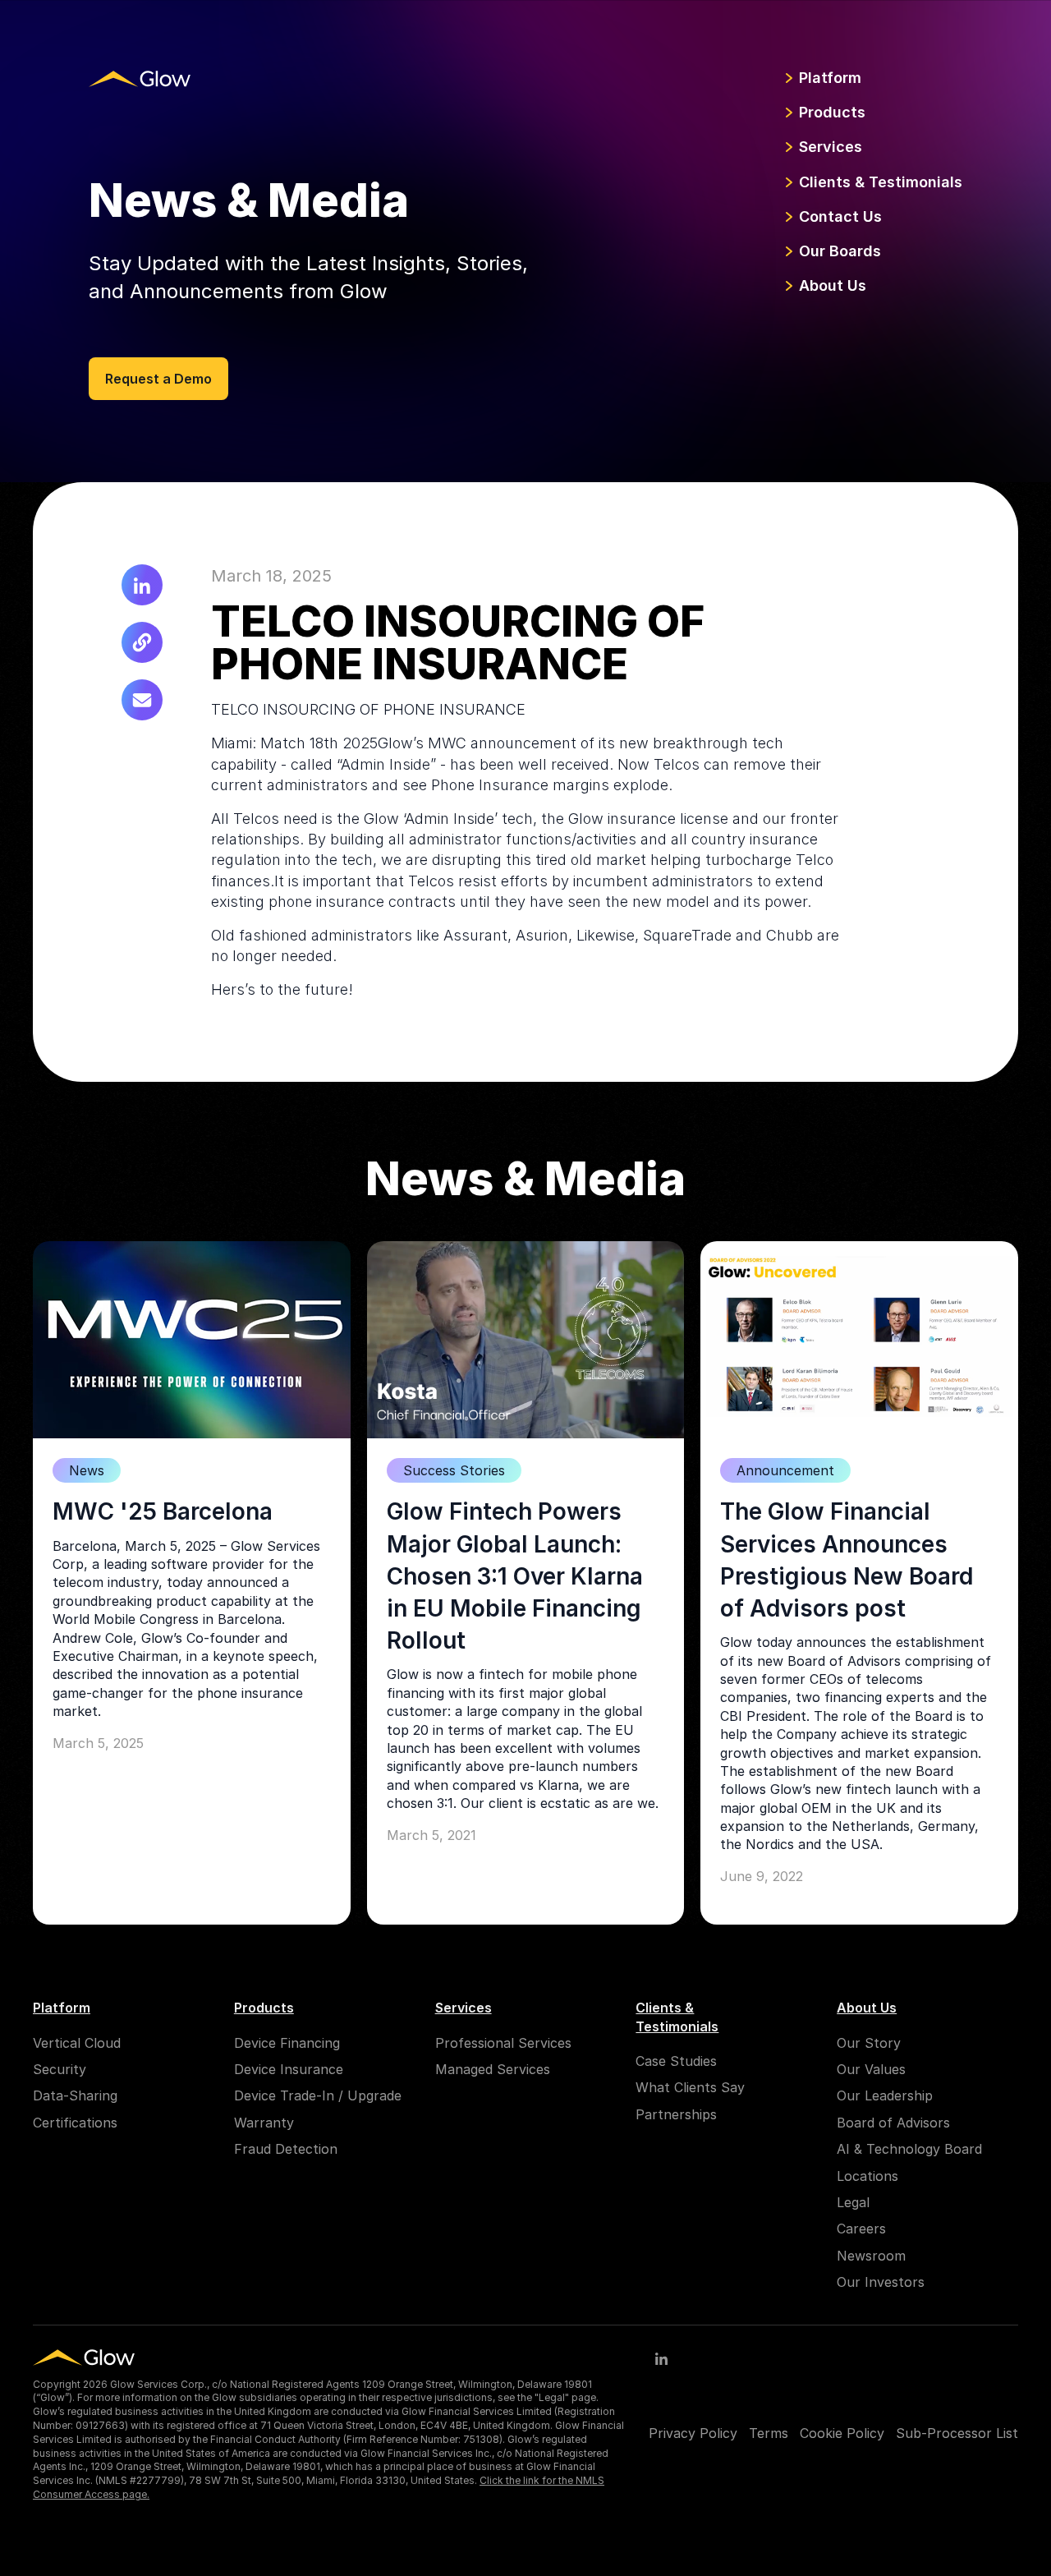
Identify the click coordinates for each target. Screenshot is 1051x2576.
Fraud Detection (286, 2149)
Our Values (871, 2069)
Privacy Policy (693, 2433)
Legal (853, 2202)
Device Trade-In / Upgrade (318, 2095)
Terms (769, 2433)
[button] (820, 78)
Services (831, 147)
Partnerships (676, 2114)
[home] (140, 78)
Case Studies (676, 2061)
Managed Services (493, 2069)
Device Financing (287, 2043)
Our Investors (881, 2282)
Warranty (264, 2123)
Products (832, 112)
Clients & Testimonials (881, 182)
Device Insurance (289, 2069)
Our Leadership (885, 2095)
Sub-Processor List (957, 2433)
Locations (867, 2176)
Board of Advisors (893, 2123)
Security (60, 2069)
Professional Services (503, 2043)
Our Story (869, 2043)
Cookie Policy (842, 2433)
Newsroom (871, 2256)
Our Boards (840, 251)
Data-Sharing (75, 2095)
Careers (861, 2229)
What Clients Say (690, 2087)
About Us (833, 285)
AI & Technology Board (909, 2149)
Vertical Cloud (77, 2043)
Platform (830, 78)
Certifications (75, 2123)
